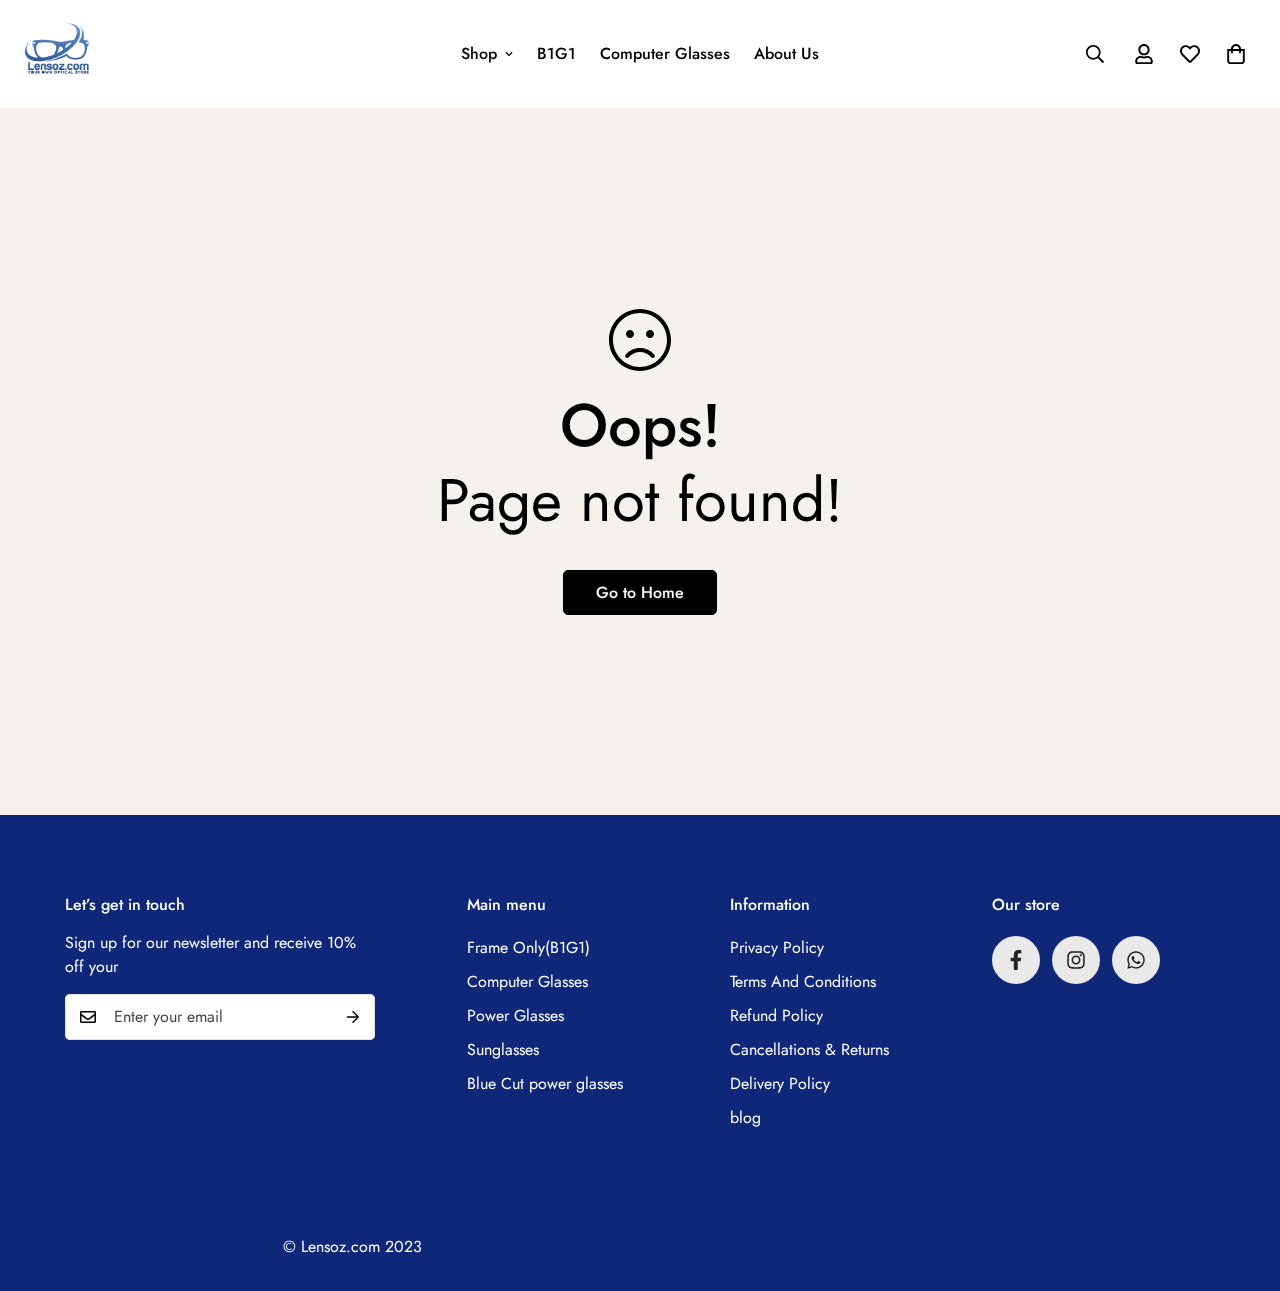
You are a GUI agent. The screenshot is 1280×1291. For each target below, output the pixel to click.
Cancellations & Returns (809, 1049)
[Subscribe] (353, 1017)
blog (745, 1117)
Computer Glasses (665, 53)
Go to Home (640, 592)
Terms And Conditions (803, 981)
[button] (1236, 54)
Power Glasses (515, 1015)
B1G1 (556, 53)
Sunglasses (503, 1049)
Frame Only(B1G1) (528, 947)
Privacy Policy (777, 947)
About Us (786, 53)
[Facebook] (1016, 960)
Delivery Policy (780, 1083)
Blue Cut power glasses (545, 1083)
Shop (479, 53)
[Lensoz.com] (57, 54)
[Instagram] (1076, 960)
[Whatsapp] (1136, 960)
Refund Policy (776, 1015)
